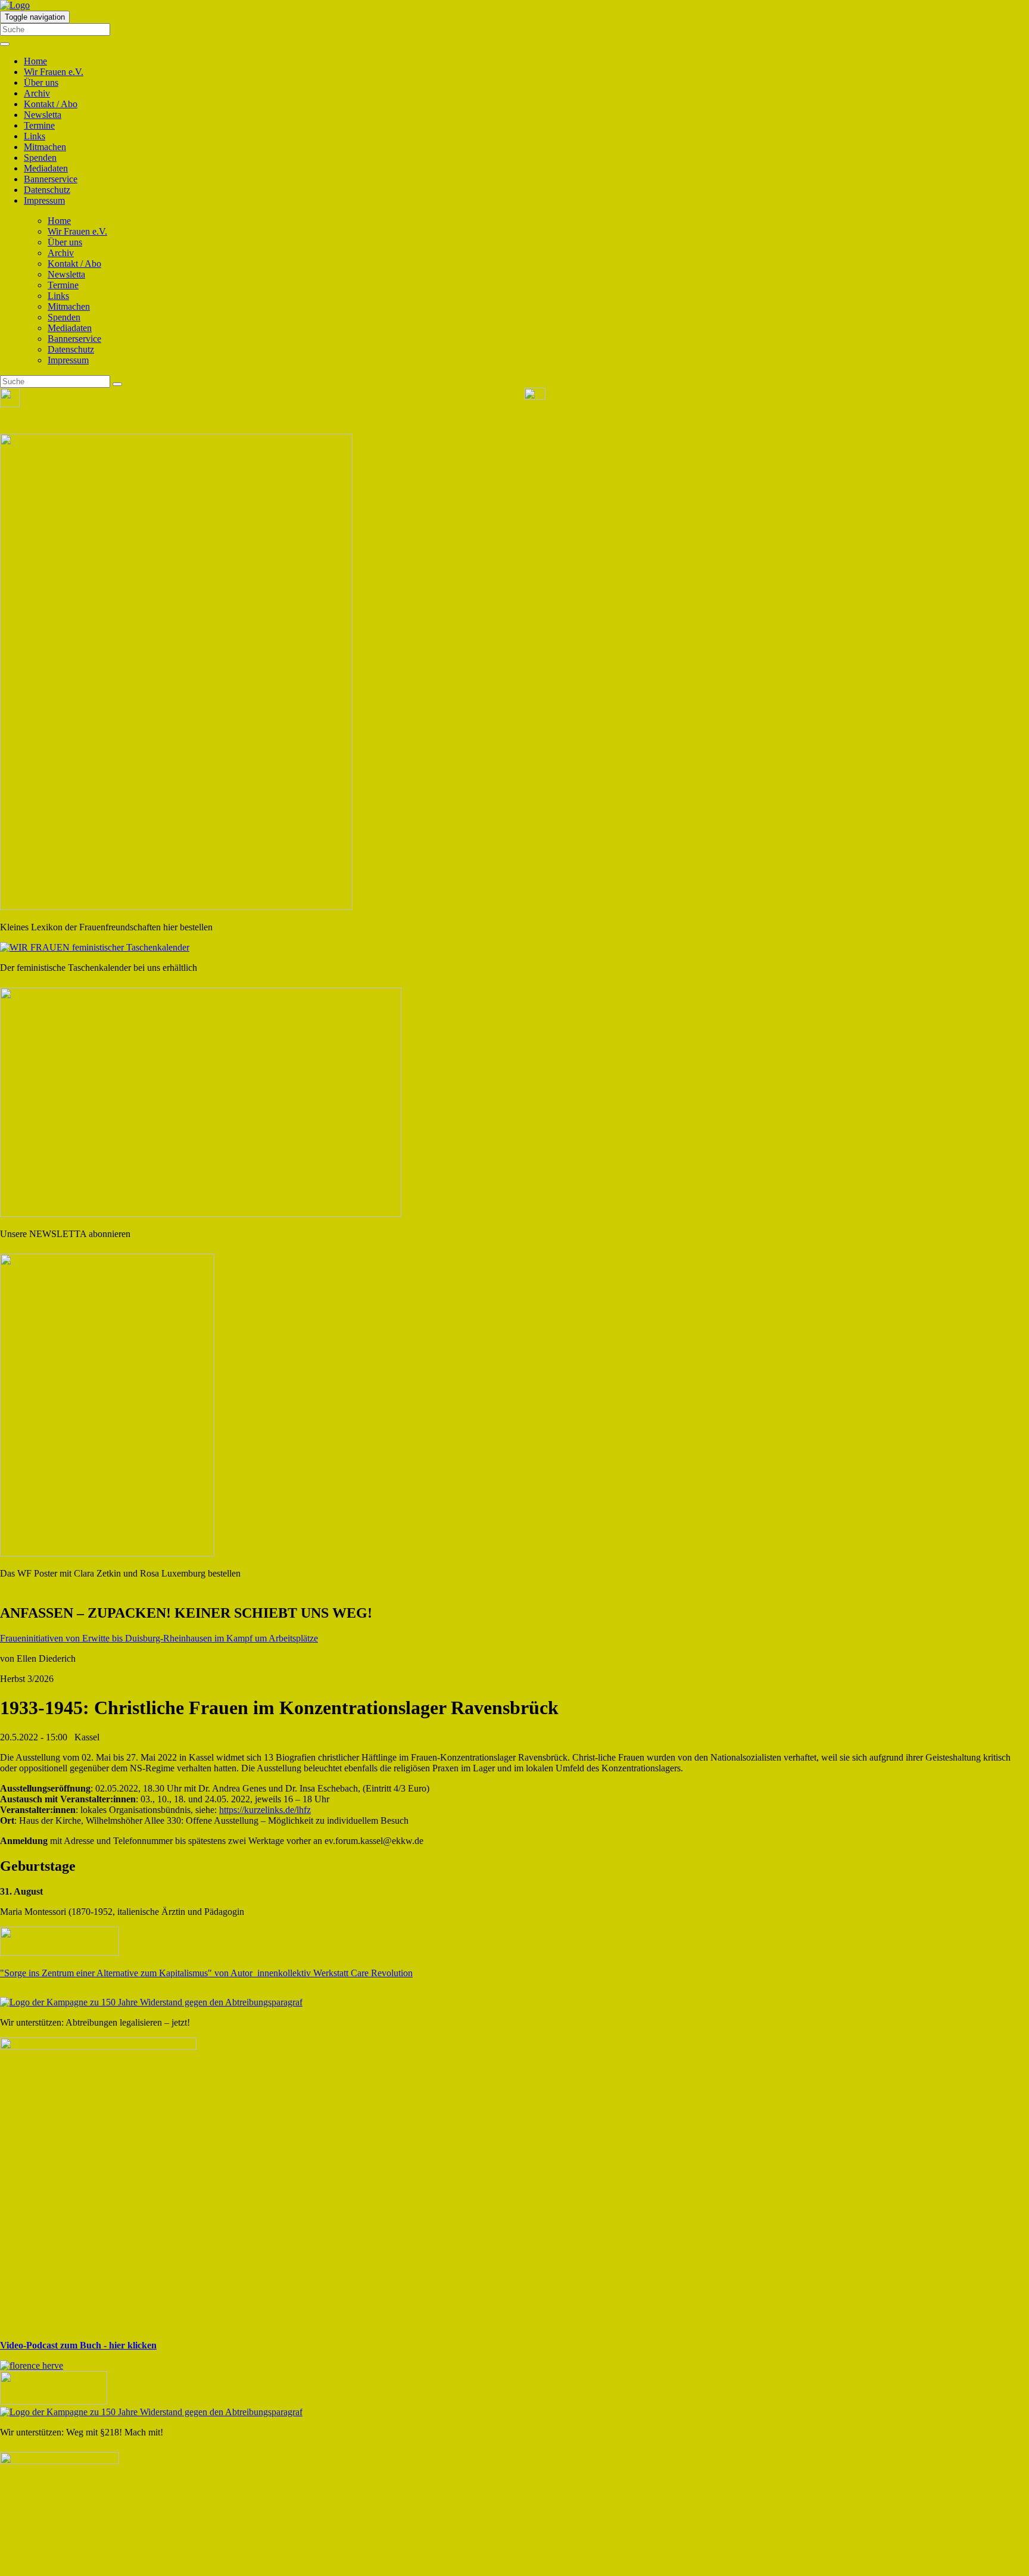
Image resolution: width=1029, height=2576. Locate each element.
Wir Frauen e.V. (54, 72)
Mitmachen (45, 147)
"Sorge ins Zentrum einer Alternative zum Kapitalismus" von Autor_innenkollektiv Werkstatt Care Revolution (206, 1973)
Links (35, 136)
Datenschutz (47, 190)
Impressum (44, 200)
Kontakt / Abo (51, 104)
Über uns (41, 82)
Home (35, 61)
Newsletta (43, 115)
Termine (39, 125)
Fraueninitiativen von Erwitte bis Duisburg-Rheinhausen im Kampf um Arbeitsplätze (159, 1638)
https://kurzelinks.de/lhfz (265, 1810)
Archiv (37, 93)
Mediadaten (46, 168)
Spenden (40, 158)
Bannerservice (51, 179)
